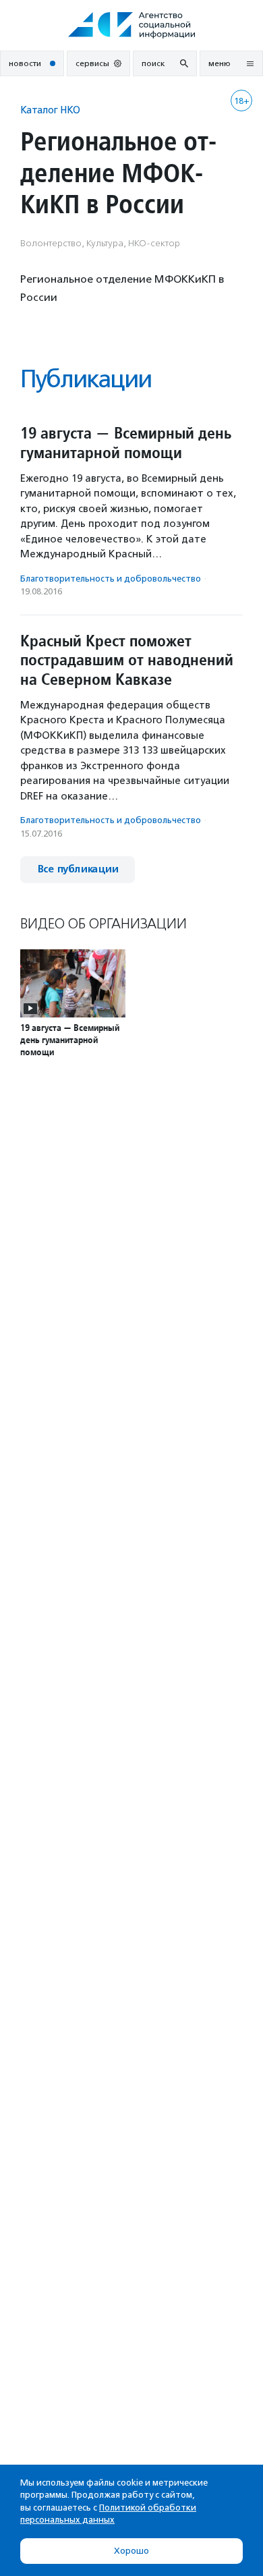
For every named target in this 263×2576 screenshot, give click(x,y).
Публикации (86, 379)
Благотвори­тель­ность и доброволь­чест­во (111, 579)
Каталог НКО (50, 110)
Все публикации (78, 869)
